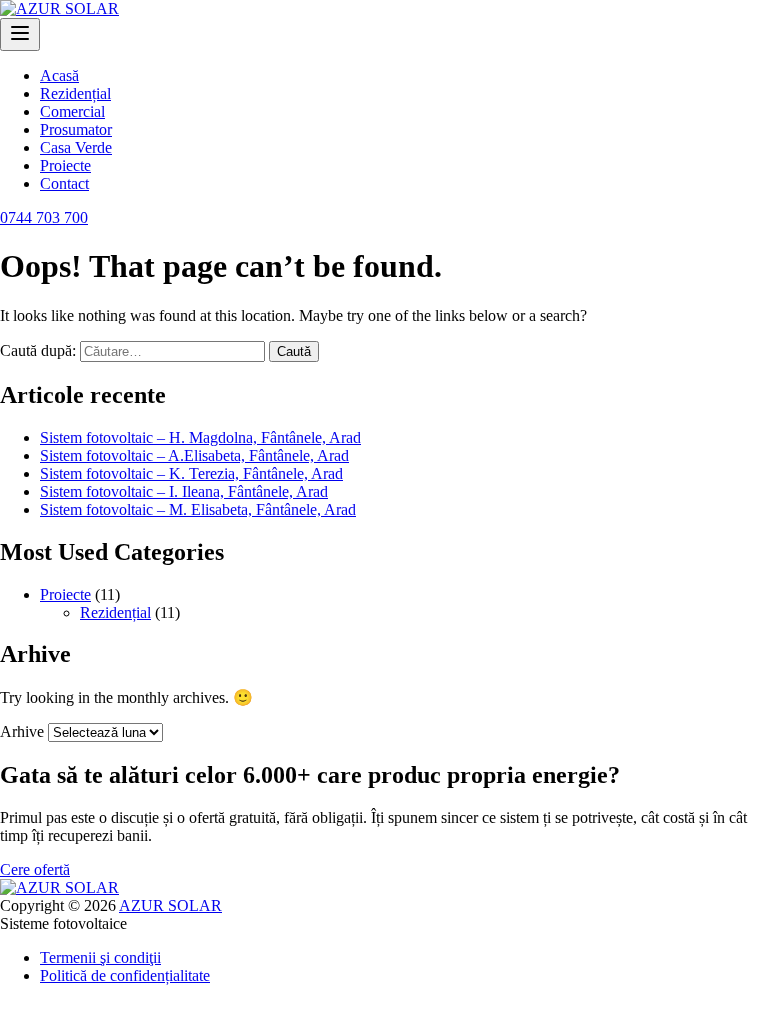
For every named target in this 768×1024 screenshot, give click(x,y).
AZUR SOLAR (170, 905)
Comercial (72, 111)
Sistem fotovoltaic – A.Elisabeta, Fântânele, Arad (194, 455)
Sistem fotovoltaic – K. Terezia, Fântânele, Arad (191, 473)
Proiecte (65, 165)
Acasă (59, 75)
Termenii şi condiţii (100, 957)
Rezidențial (75, 93)
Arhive (22, 731)
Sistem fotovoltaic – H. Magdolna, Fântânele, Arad (200, 437)
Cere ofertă (35, 869)
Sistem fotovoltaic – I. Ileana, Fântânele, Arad (184, 491)
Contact (64, 183)
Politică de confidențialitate (125, 975)
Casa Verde (76, 147)
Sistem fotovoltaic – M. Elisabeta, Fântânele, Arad (198, 509)
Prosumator (76, 129)
